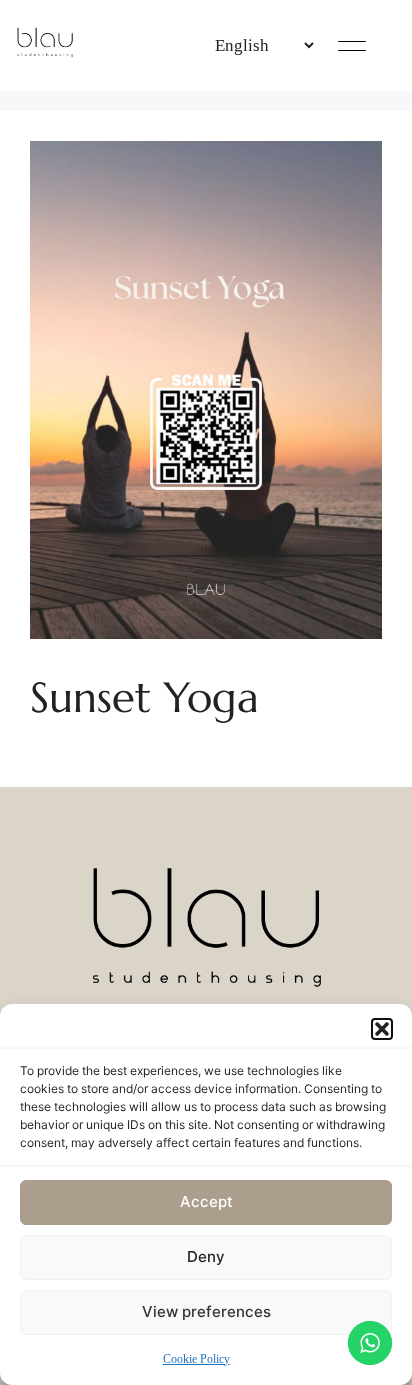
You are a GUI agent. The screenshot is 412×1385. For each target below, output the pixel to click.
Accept (206, 1201)
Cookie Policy (196, 1359)
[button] (382, 1029)
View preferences (206, 1311)
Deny (206, 1256)
